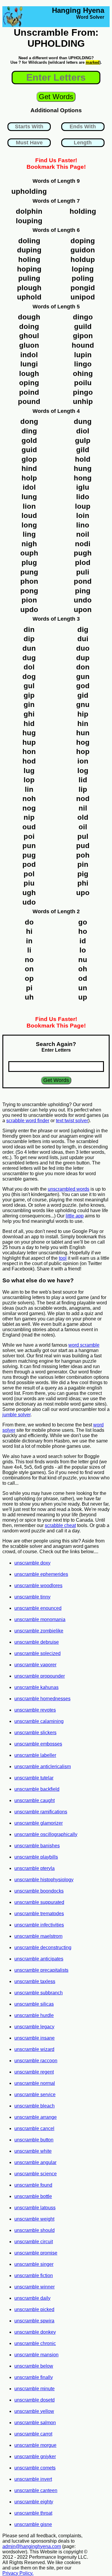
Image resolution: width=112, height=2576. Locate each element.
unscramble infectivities (39, 1925)
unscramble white (33, 2151)
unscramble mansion (36, 2355)
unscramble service (35, 2095)
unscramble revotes (35, 1710)
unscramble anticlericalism (43, 1766)
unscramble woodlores (38, 1586)
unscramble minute (34, 2389)
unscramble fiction (34, 2276)
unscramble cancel (34, 2128)
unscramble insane (34, 2038)
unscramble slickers (35, 1733)
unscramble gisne (33, 2524)
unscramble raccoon (36, 2061)
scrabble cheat (60, 1525)
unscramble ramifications (41, 1812)
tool (63, 1258)
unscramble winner (34, 2287)
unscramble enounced (38, 1608)
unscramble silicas (34, 2004)
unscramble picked (34, 2309)
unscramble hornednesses (42, 1699)
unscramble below (34, 2366)
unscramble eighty (34, 2502)
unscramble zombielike (39, 1631)
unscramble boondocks (39, 1891)
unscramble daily (32, 2298)
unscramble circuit (34, 2242)
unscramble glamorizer (39, 1823)
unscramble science (36, 2174)
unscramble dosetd (34, 2400)
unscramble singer (34, 2264)
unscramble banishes (37, 1846)
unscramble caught (34, 1800)
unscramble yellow (34, 2411)
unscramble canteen (36, 2490)
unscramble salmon (35, 2423)
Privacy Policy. (18, 2573)
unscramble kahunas (36, 1687)
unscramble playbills (36, 1857)
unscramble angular (35, 2162)
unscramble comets (35, 2468)
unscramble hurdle (34, 2015)
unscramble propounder (40, 1676)
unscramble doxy (32, 1563)
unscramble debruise (37, 1642)
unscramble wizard (34, 2049)
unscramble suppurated (39, 1902)
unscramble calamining (39, 1721)
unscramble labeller (35, 1755)
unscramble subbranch (39, 1993)
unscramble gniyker (35, 2456)
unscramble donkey (35, 2332)
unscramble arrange (36, 2117)
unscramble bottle (33, 2196)
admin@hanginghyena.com (32, 2546)
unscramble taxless (35, 1981)
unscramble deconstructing (43, 1947)
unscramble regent (34, 2072)
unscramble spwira (34, 2321)
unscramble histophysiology (44, 1880)
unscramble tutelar (34, 1778)
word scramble (84, 1345)
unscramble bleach (34, 2106)
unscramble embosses (38, 1744)
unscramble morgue (35, 2445)
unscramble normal (35, 2083)
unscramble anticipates (39, 1959)
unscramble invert (33, 2479)
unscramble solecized (37, 1653)
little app (75, 1216)
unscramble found (33, 2185)
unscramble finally (34, 2377)
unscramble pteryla (34, 1868)
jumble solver (16, 1415)
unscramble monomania (40, 1619)
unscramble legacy (34, 2027)
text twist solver (72, 1121)
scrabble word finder (28, 1121)
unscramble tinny (32, 1597)
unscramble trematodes (39, 1914)
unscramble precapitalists (41, 1970)
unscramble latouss (35, 2208)
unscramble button (34, 2140)
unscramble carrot (33, 2434)
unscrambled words (69, 1189)
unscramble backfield (37, 1789)
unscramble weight (34, 2219)
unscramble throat (33, 2513)
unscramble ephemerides (41, 1574)
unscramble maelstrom (38, 1936)
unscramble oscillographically (46, 1834)
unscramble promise (36, 2253)
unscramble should (34, 2230)
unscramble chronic (35, 2343)
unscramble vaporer (35, 1665)
